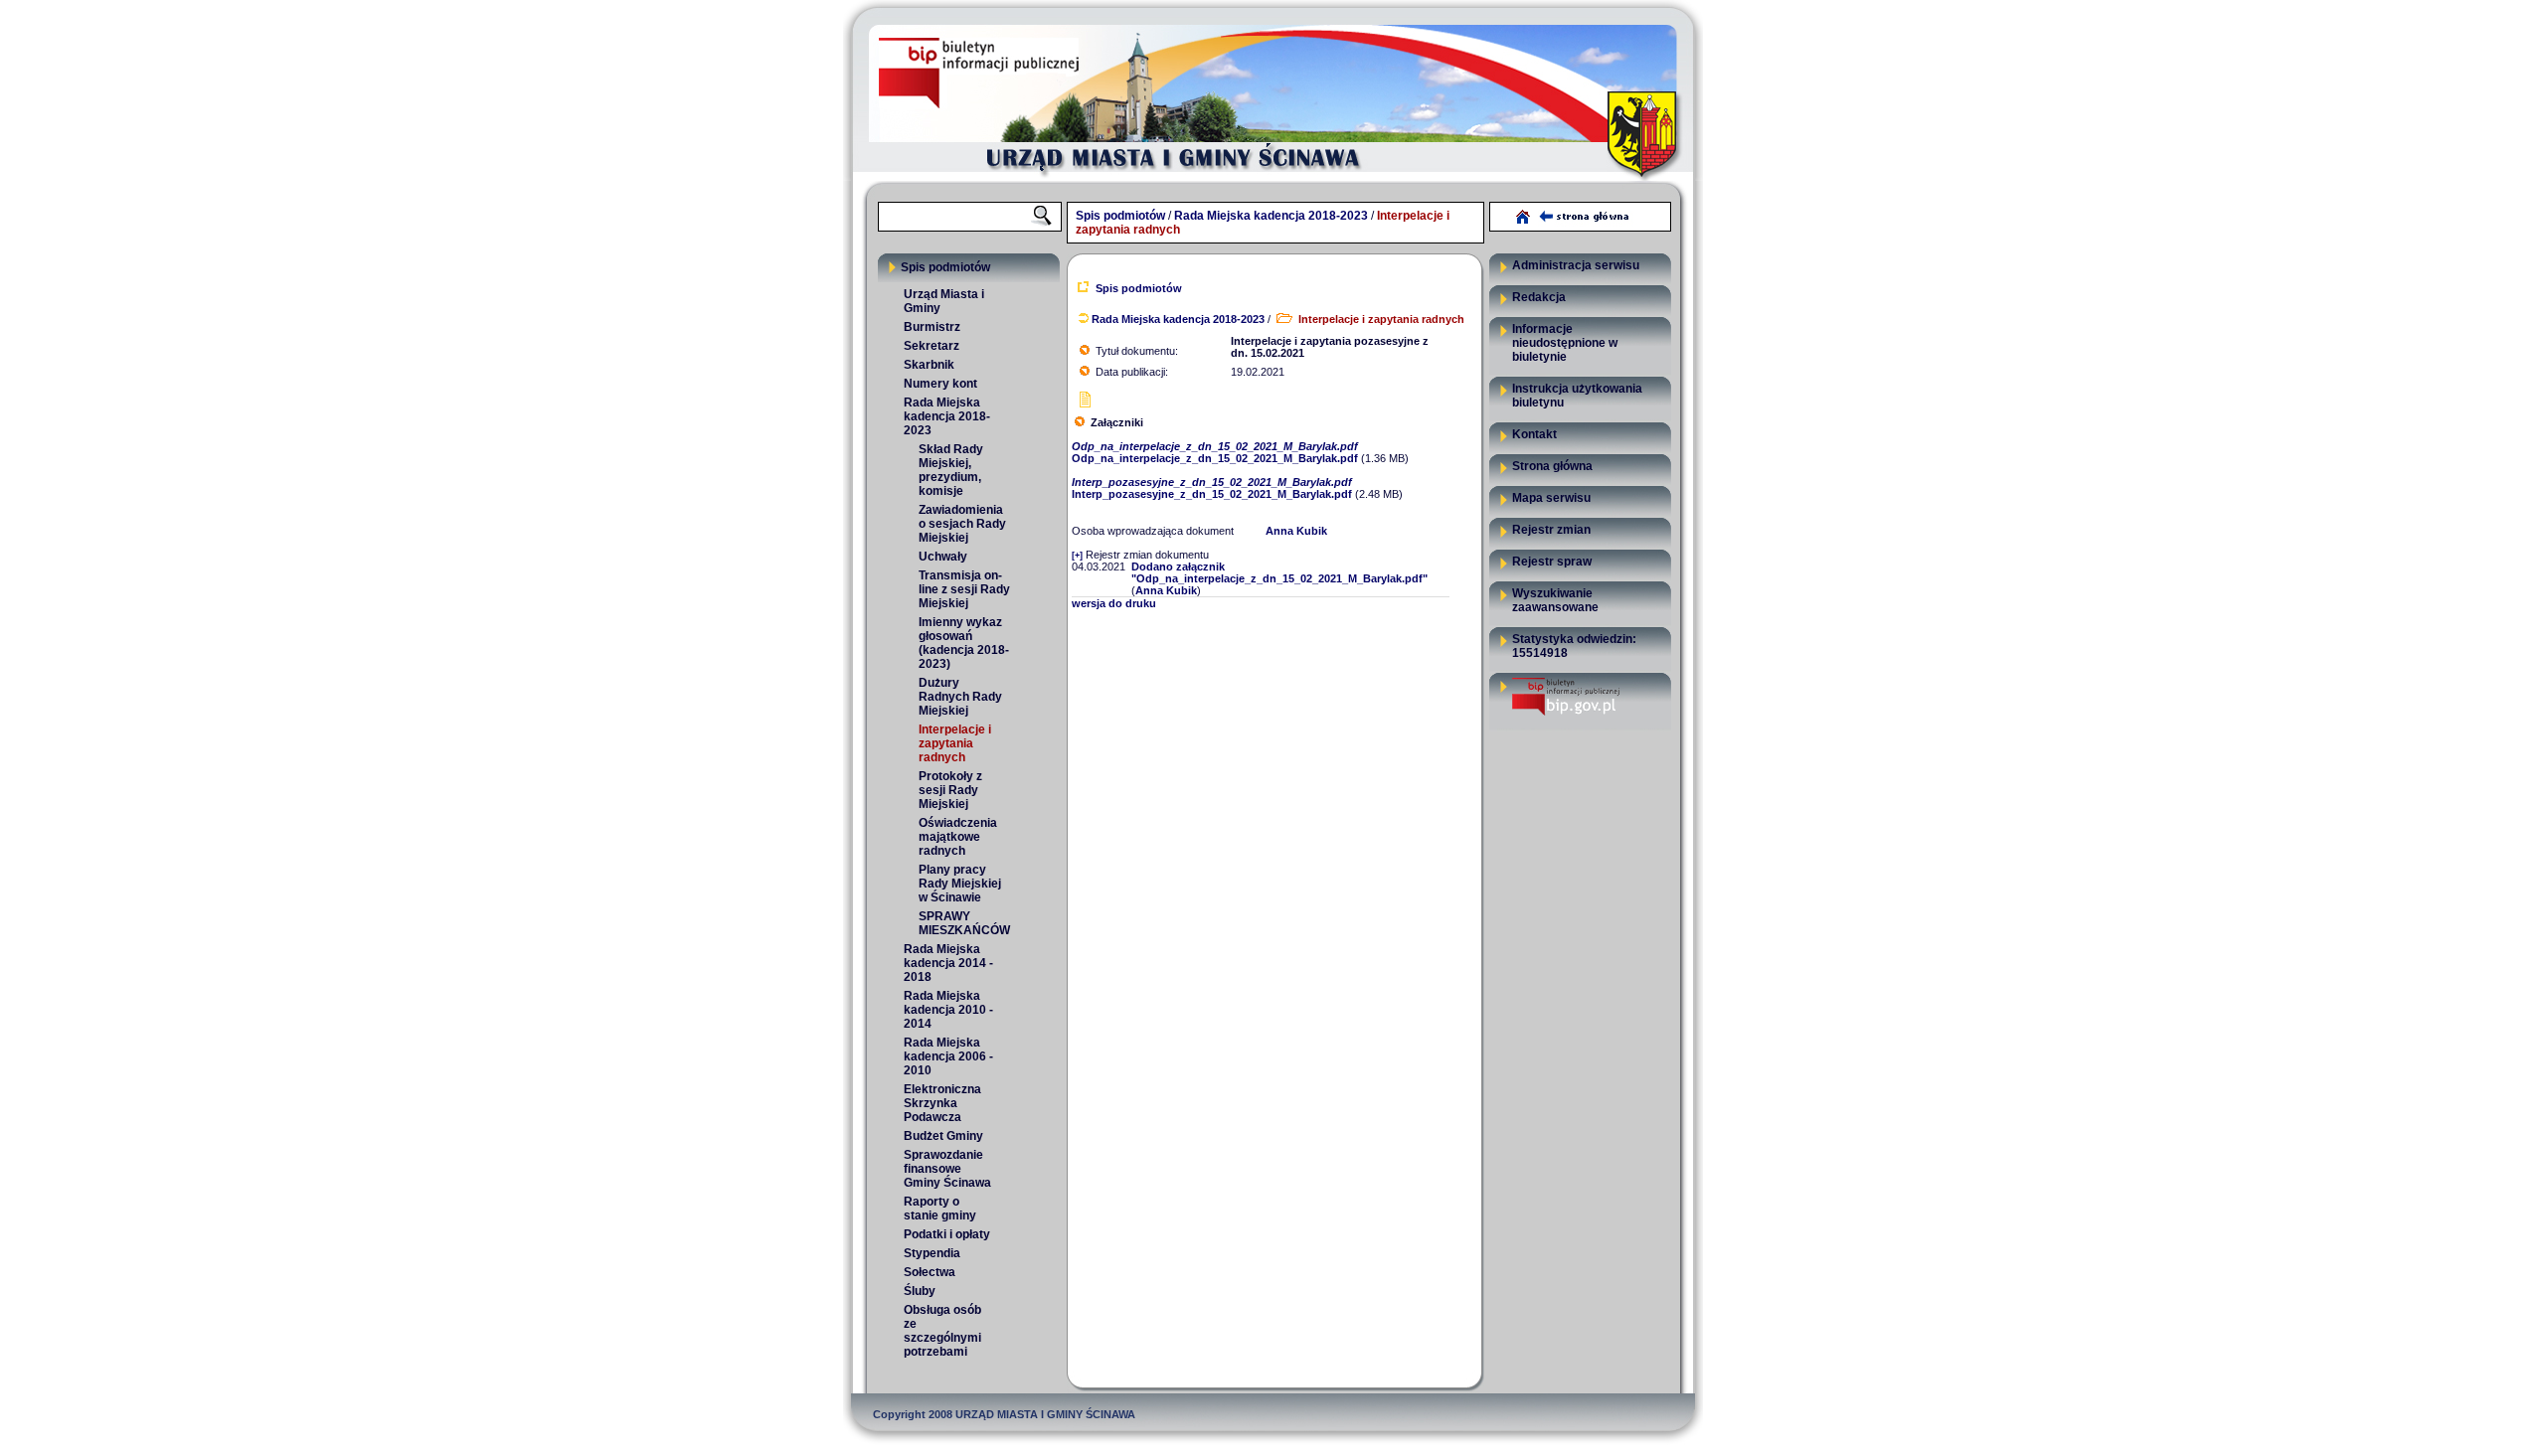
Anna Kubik (1296, 531)
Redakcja (1539, 297)
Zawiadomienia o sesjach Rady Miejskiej (962, 524)
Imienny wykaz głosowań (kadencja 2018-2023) (964, 643)
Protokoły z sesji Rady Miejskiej (950, 790)
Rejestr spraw (1552, 562)
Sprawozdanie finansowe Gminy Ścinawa (947, 1169)
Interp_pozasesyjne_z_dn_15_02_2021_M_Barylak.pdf (1215, 488)
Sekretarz (932, 346)
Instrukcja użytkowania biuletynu (1577, 396)
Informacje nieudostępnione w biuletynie (1565, 343)
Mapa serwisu (1551, 498)
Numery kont (940, 384)
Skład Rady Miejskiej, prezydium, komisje (951, 470)
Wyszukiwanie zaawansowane (1555, 600)
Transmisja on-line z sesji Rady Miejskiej (964, 589)
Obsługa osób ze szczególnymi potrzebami (942, 1331)
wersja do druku (1114, 603)
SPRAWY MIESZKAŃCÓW (964, 923)
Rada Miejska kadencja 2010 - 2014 (948, 1010)
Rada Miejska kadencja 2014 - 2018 (948, 963)
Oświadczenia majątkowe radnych (958, 837)
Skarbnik (929, 365)
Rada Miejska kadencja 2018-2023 (1271, 216)
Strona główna (1552, 466)
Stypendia (932, 1253)
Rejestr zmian (1551, 530)
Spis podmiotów (1120, 216)
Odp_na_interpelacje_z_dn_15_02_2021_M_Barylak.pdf (1218, 452)
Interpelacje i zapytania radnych (955, 743)
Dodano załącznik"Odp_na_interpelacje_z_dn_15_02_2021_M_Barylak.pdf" (1279, 572)
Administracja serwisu (1576, 265)
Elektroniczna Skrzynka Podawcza (942, 1103)
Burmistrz (932, 327)
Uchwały (943, 557)
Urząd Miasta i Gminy (944, 301)
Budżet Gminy (943, 1136)
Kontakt (1534, 434)
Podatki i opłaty (947, 1234)
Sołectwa (930, 1272)
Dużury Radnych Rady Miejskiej (960, 697)
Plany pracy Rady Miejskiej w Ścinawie (960, 884)
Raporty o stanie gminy (940, 1209)
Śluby (920, 1291)
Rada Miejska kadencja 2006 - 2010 (948, 1056)
